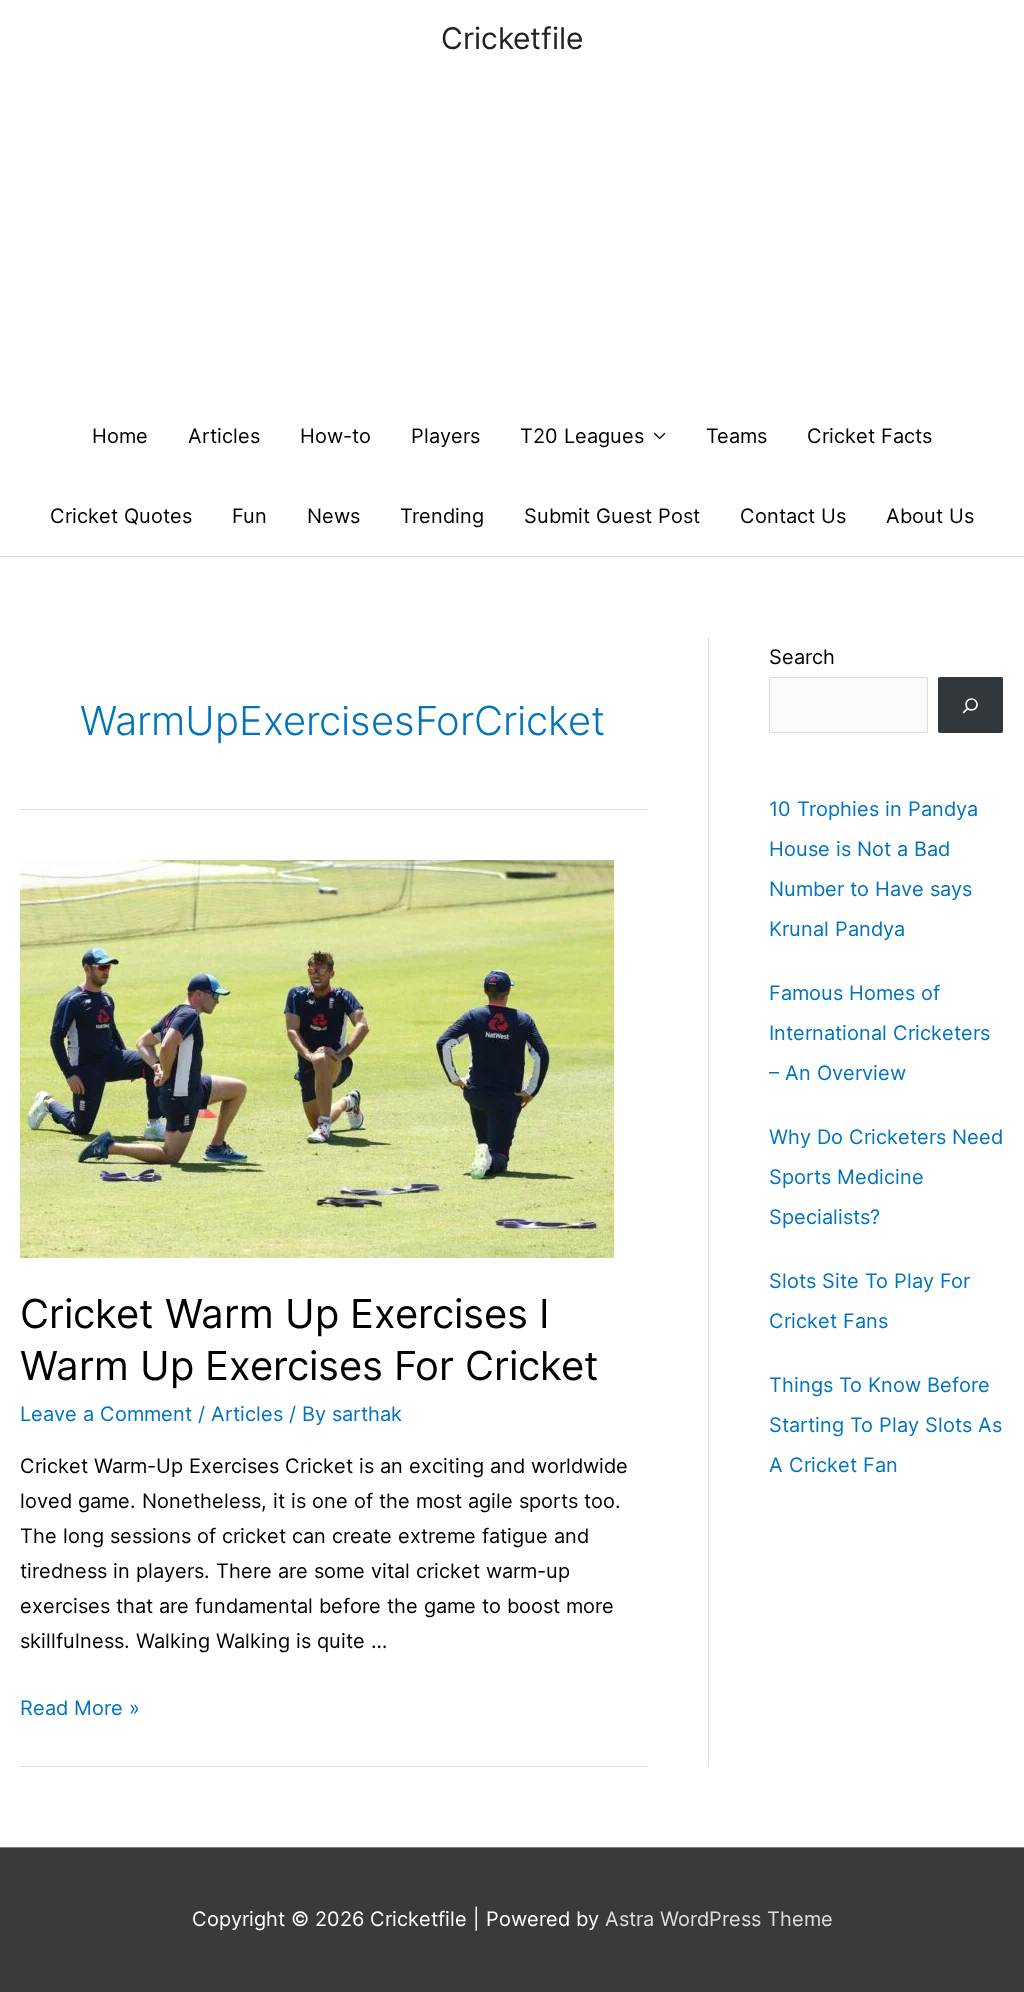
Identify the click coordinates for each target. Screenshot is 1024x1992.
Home (120, 436)
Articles (224, 436)
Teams (736, 436)
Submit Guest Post (612, 516)
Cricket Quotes (121, 516)
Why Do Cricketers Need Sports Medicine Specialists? (886, 1177)
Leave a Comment (106, 1414)
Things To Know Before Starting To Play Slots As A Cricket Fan (885, 1425)
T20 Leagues (582, 436)
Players (445, 436)
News (333, 516)
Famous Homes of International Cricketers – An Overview (879, 1033)
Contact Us (793, 516)
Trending (442, 516)
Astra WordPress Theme (719, 1919)
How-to (335, 436)
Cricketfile (512, 38)
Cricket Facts (869, 436)
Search (802, 657)
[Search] (970, 705)
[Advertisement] (512, 246)
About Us (930, 516)
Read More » (80, 1708)
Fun (249, 516)
